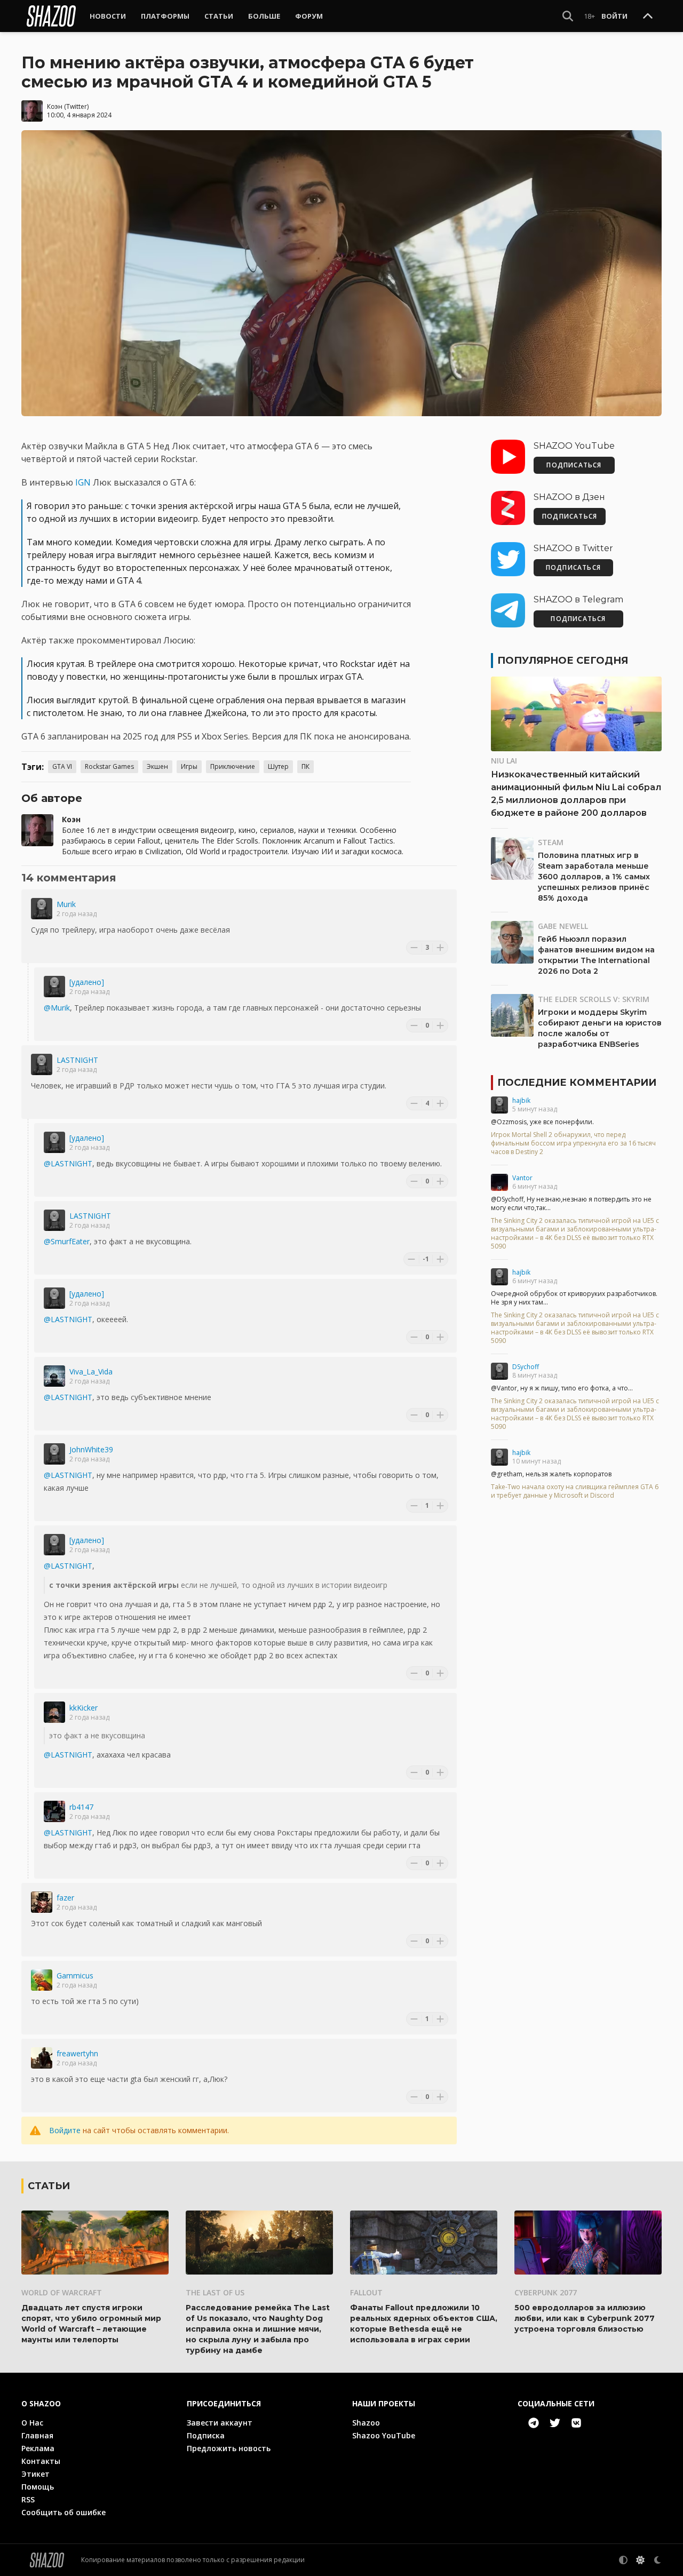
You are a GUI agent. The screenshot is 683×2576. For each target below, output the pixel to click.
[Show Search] (568, 16)
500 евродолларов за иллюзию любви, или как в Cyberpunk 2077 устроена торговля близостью (585, 2318)
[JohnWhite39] (54, 1454)
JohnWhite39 (91, 1449)
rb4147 (81, 1807)
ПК (305, 766)
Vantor (522, 1178)
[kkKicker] (54, 1712)
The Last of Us (215, 2292)
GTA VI (62, 766)
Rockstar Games (109, 766)
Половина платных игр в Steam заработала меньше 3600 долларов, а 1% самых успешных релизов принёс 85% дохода (594, 877)
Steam (551, 842)
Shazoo (366, 2423)
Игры (189, 766)
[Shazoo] (51, 16)
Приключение (233, 766)
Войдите (65, 2130)
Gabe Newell (563, 926)
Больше (264, 16)
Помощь (38, 2487)
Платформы (165, 16)
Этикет (35, 2474)
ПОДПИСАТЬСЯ (574, 465)
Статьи (219, 16)
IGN (83, 482)
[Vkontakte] (576, 2423)
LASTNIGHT (77, 1060)
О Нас (32, 2423)
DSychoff (526, 1367)
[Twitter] (555, 2423)
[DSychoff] (499, 1371)
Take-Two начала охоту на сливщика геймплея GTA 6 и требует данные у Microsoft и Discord (575, 1491)
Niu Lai (504, 761)
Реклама (38, 2448)
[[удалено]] (54, 987)
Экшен (157, 766)
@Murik (57, 1008)
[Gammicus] (42, 1980)
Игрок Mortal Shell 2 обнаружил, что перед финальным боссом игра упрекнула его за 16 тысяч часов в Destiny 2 (573, 1143)
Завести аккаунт (220, 2423)
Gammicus (75, 1975)
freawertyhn (77, 2053)
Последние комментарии (577, 1083)
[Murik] (42, 909)
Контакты (41, 2461)
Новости (108, 16)
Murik (66, 904)
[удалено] (87, 982)
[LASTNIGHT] (42, 1064)
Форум (309, 16)
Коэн (55, 106)
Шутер (278, 766)
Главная (37, 2435)
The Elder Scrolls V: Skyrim (594, 999)
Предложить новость (229, 2448)
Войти (614, 16)
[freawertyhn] (42, 2058)
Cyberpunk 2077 (546, 2292)
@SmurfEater (67, 1241)
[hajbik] (499, 1105)
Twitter (77, 106)
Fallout (366, 2292)
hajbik (521, 1100)
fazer (65, 1898)
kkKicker (84, 1708)
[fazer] (42, 1902)
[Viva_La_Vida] (54, 1376)
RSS (28, 2499)
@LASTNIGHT (68, 1163)
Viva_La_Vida (91, 1372)
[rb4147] (54, 1811)
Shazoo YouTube (384, 2435)
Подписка (206, 2435)
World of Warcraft (62, 2292)
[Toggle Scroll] (648, 17)
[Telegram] (534, 2423)
